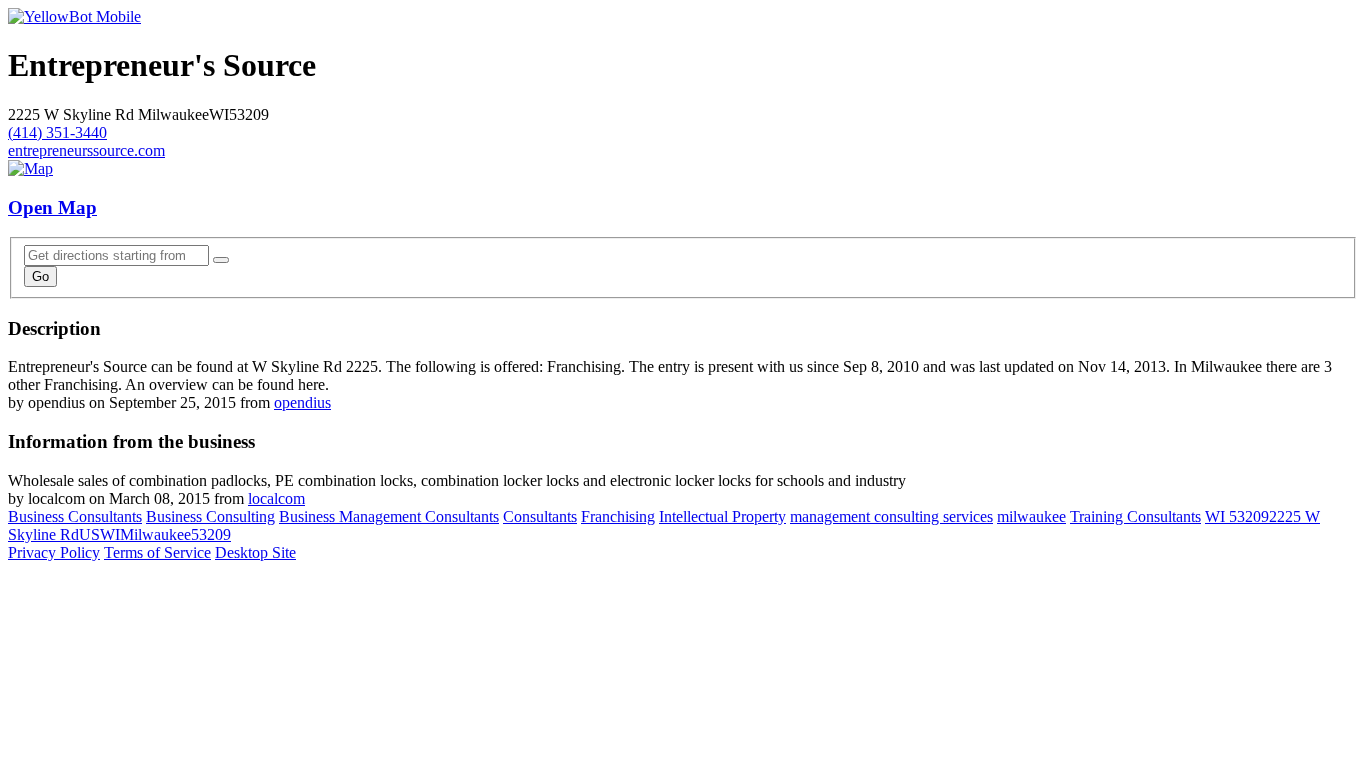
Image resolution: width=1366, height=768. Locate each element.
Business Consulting (210, 516)
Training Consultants (1135, 516)
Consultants (540, 516)
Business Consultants (75, 516)
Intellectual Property (722, 516)
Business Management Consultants (389, 516)
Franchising (618, 516)
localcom (276, 498)
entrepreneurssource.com (86, 150)
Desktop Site (255, 552)
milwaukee (1031, 516)
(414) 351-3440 (57, 132)
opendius (302, 402)
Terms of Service (157, 552)
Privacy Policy (54, 552)
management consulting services (891, 516)
